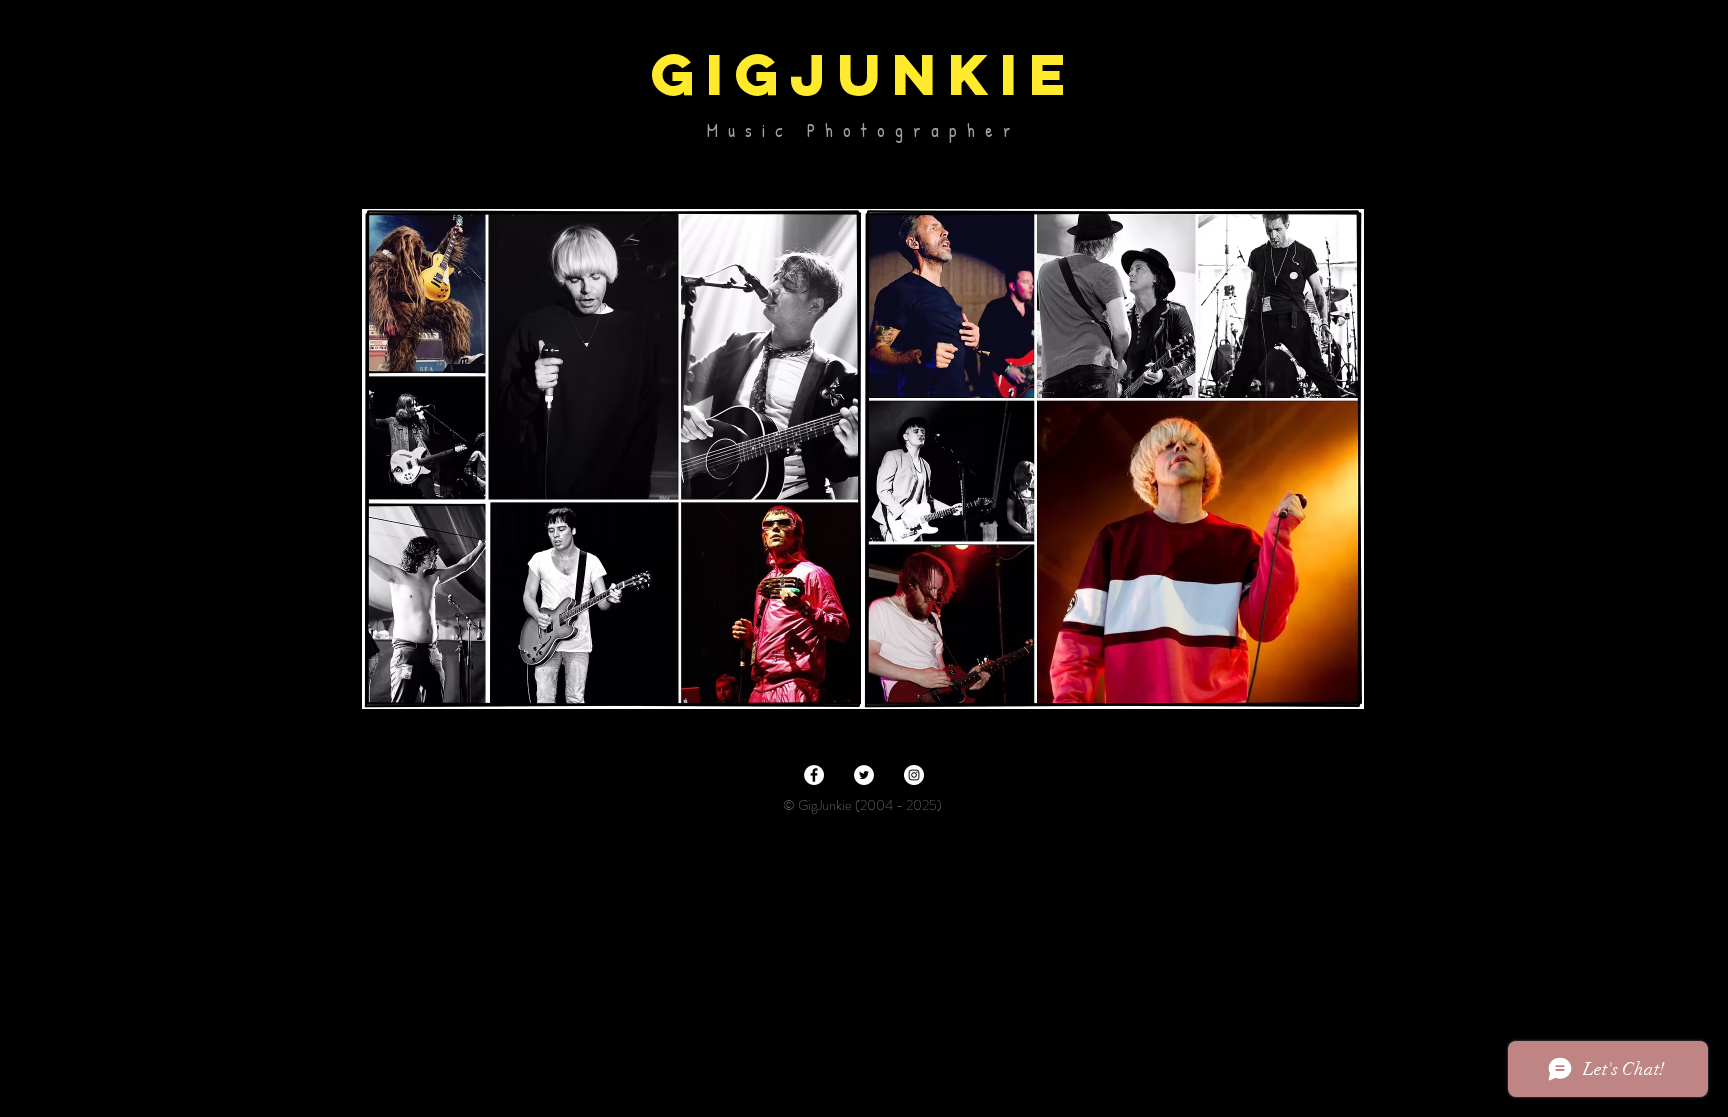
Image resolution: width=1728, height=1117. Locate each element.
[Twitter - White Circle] (864, 775)
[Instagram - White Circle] (914, 775)
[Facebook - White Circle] (814, 775)
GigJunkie (864, 74)
